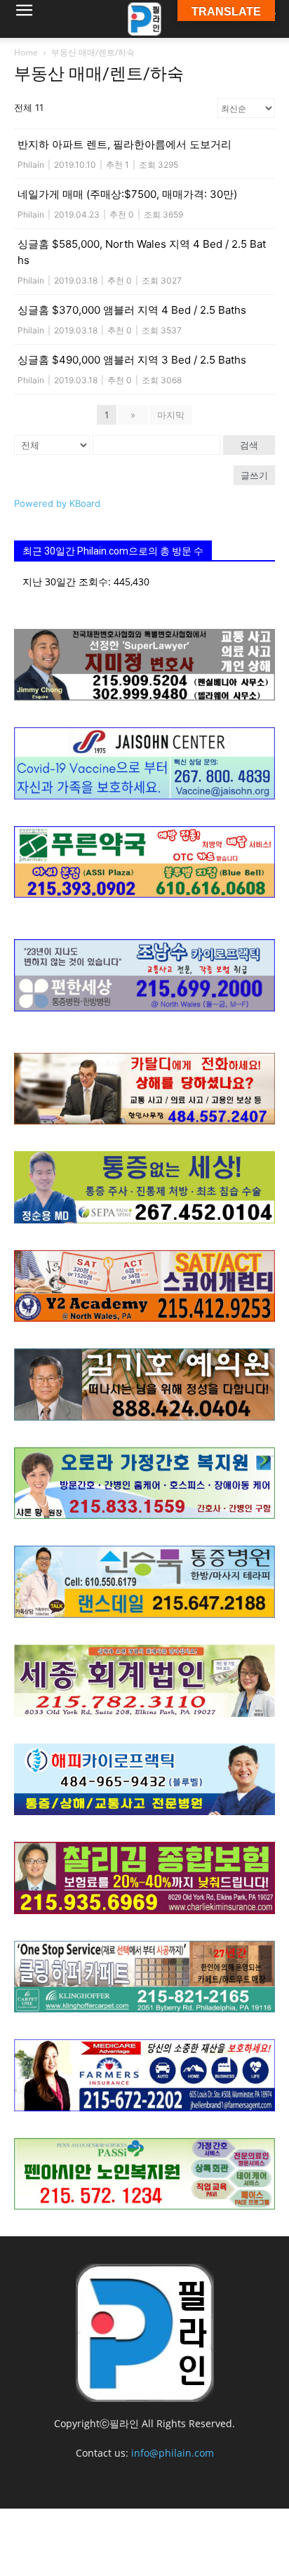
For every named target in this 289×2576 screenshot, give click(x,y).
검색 (249, 445)
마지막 (171, 415)
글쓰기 (254, 475)
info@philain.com (173, 2453)
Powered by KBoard (57, 503)
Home (26, 52)
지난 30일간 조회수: (68, 582)
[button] (24, 19)
